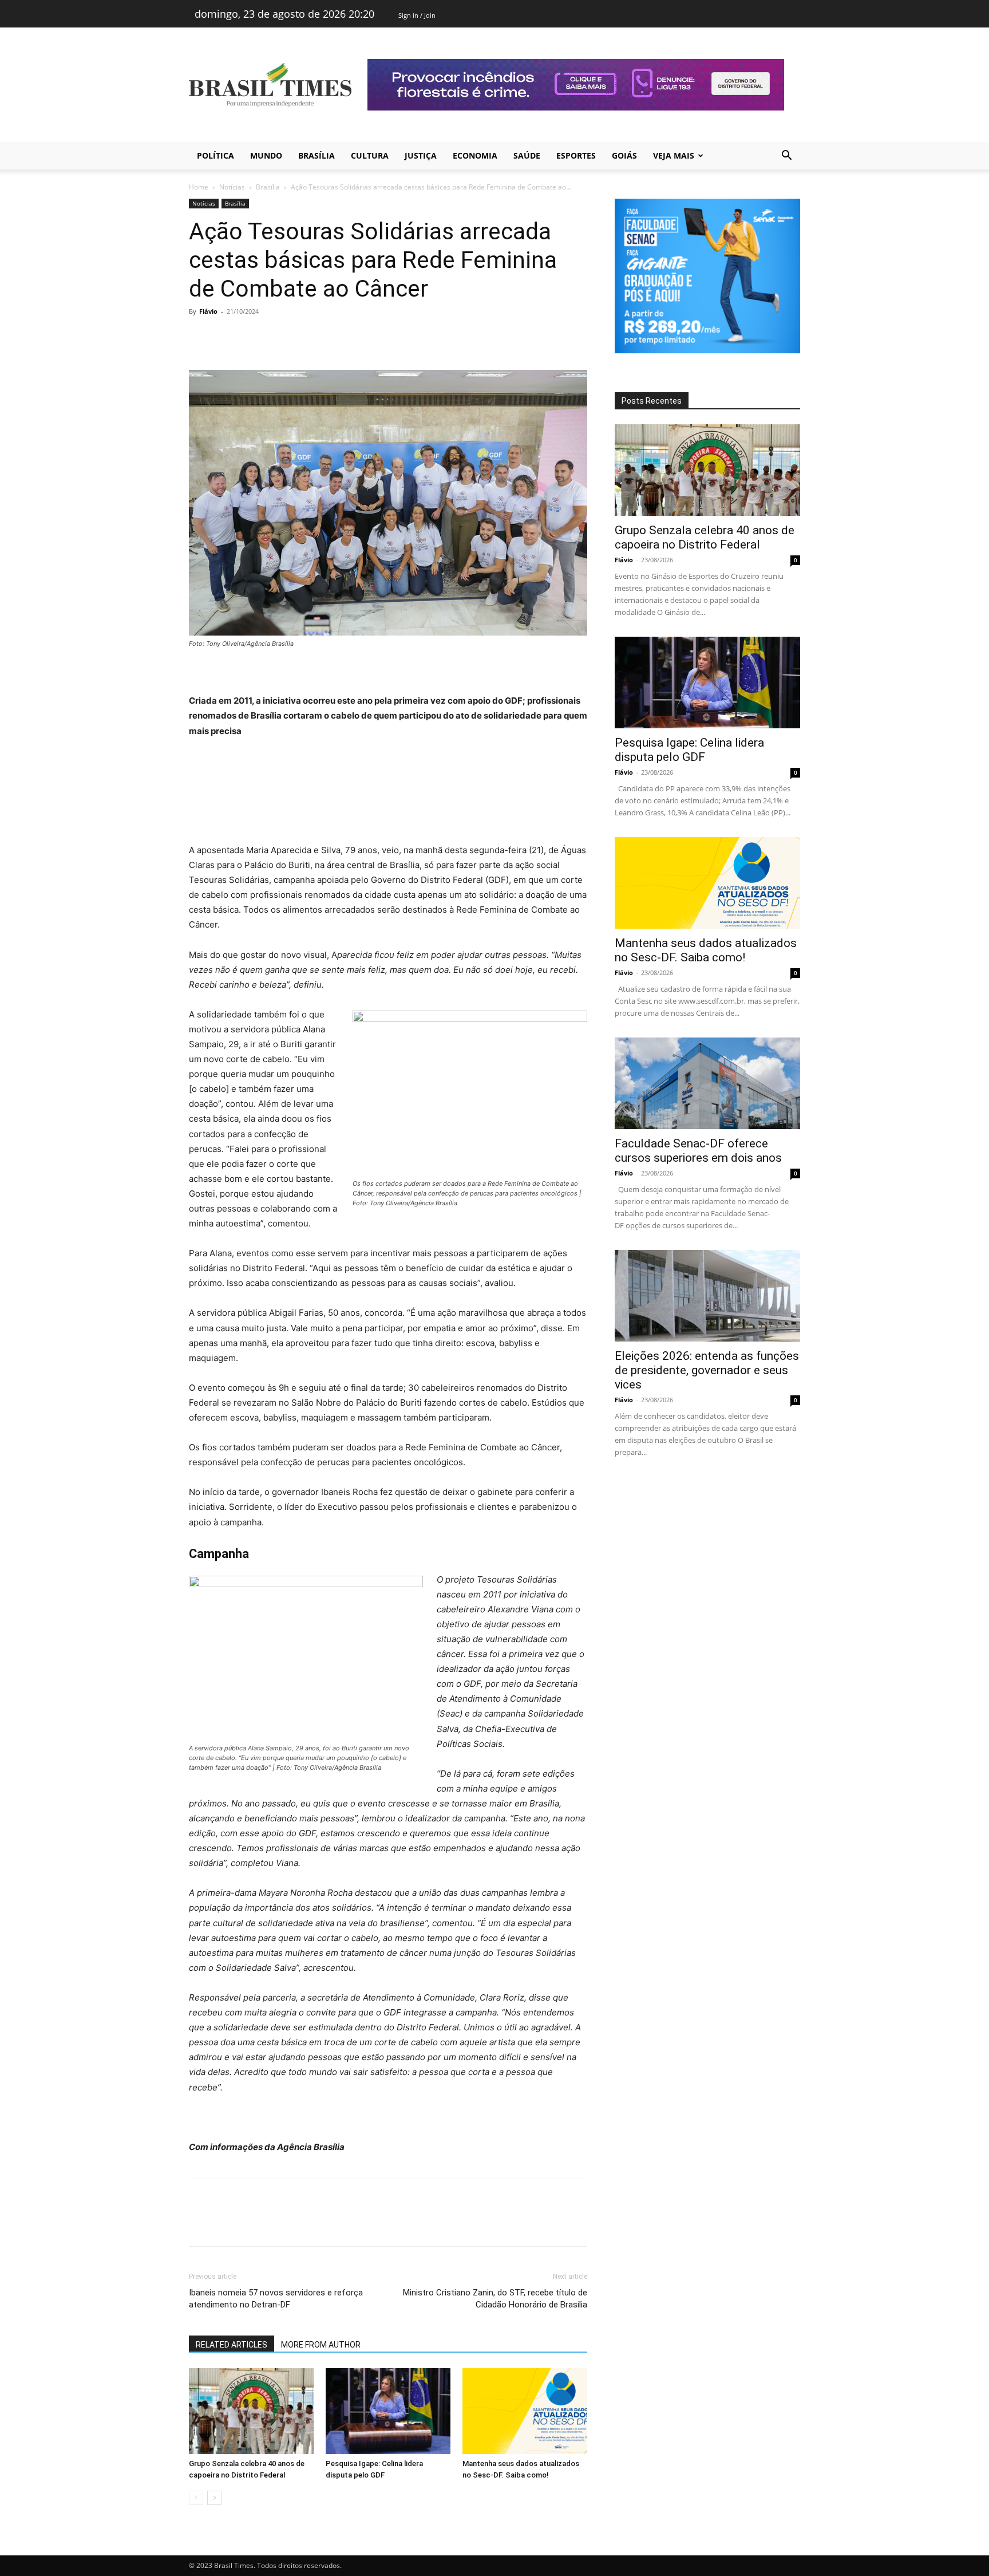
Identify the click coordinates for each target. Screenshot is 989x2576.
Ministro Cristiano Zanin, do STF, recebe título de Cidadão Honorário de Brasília (495, 2299)
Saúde (527, 155)
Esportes (576, 155)
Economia (475, 155)
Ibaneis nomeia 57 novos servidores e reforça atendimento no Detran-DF (276, 2299)
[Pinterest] (253, 337)
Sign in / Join (417, 15)
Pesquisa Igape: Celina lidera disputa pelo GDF (689, 750)
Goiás (624, 155)
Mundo (266, 155)
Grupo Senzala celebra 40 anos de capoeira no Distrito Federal (705, 537)
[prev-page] (196, 2498)
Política (215, 155)
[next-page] (214, 2498)
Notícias (232, 187)
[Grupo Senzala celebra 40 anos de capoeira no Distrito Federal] (251, 2411)
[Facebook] (200, 337)
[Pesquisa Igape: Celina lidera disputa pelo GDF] (388, 2411)
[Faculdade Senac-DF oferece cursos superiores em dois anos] (707, 1083)
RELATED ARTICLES (232, 2345)
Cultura (370, 155)
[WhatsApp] (279, 337)
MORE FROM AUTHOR (321, 2345)
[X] (227, 337)
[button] (786, 157)
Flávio (208, 311)
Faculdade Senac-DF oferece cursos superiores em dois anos (698, 1151)
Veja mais (674, 155)
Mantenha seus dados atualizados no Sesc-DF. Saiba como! (706, 950)
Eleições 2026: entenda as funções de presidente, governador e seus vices (707, 1370)
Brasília (317, 155)
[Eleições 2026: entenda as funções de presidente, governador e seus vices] (707, 1296)
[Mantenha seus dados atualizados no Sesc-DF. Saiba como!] (525, 2411)
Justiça (421, 155)
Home (199, 187)
